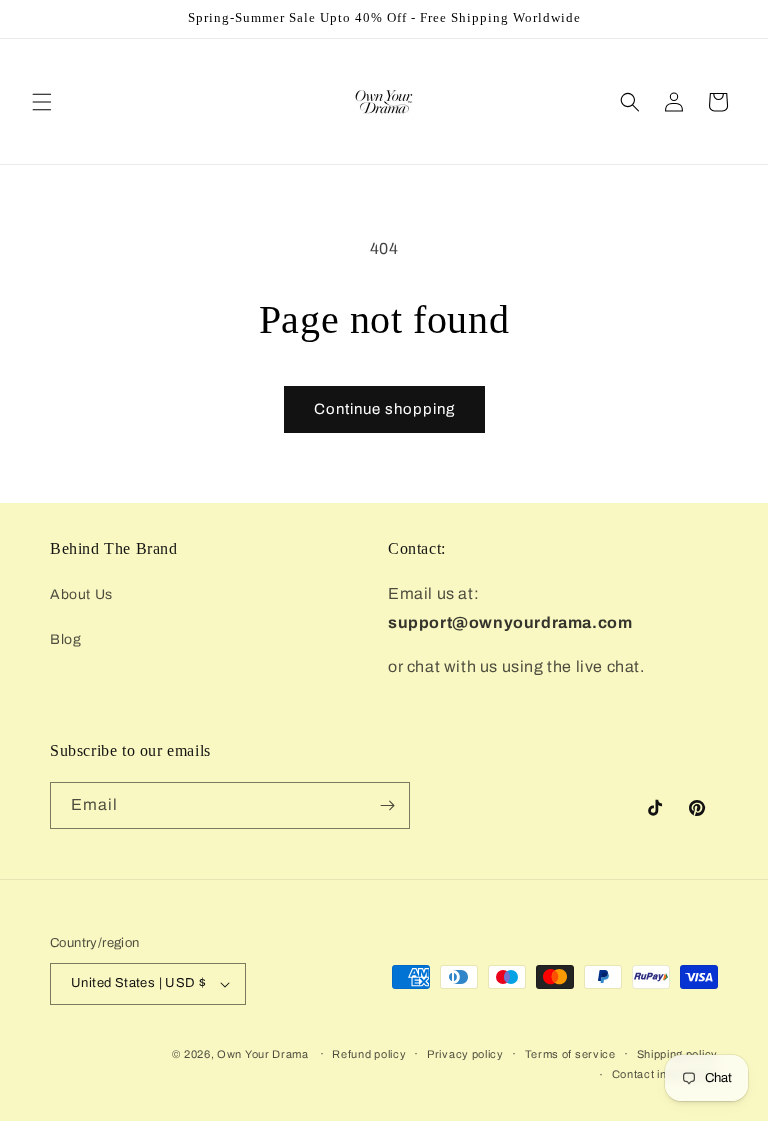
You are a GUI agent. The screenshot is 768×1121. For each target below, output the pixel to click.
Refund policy (369, 1054)
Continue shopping (384, 409)
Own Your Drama (264, 1054)
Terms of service (570, 1054)
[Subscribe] (387, 805)
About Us (81, 594)
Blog (65, 639)
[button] (42, 102)
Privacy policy (465, 1054)
